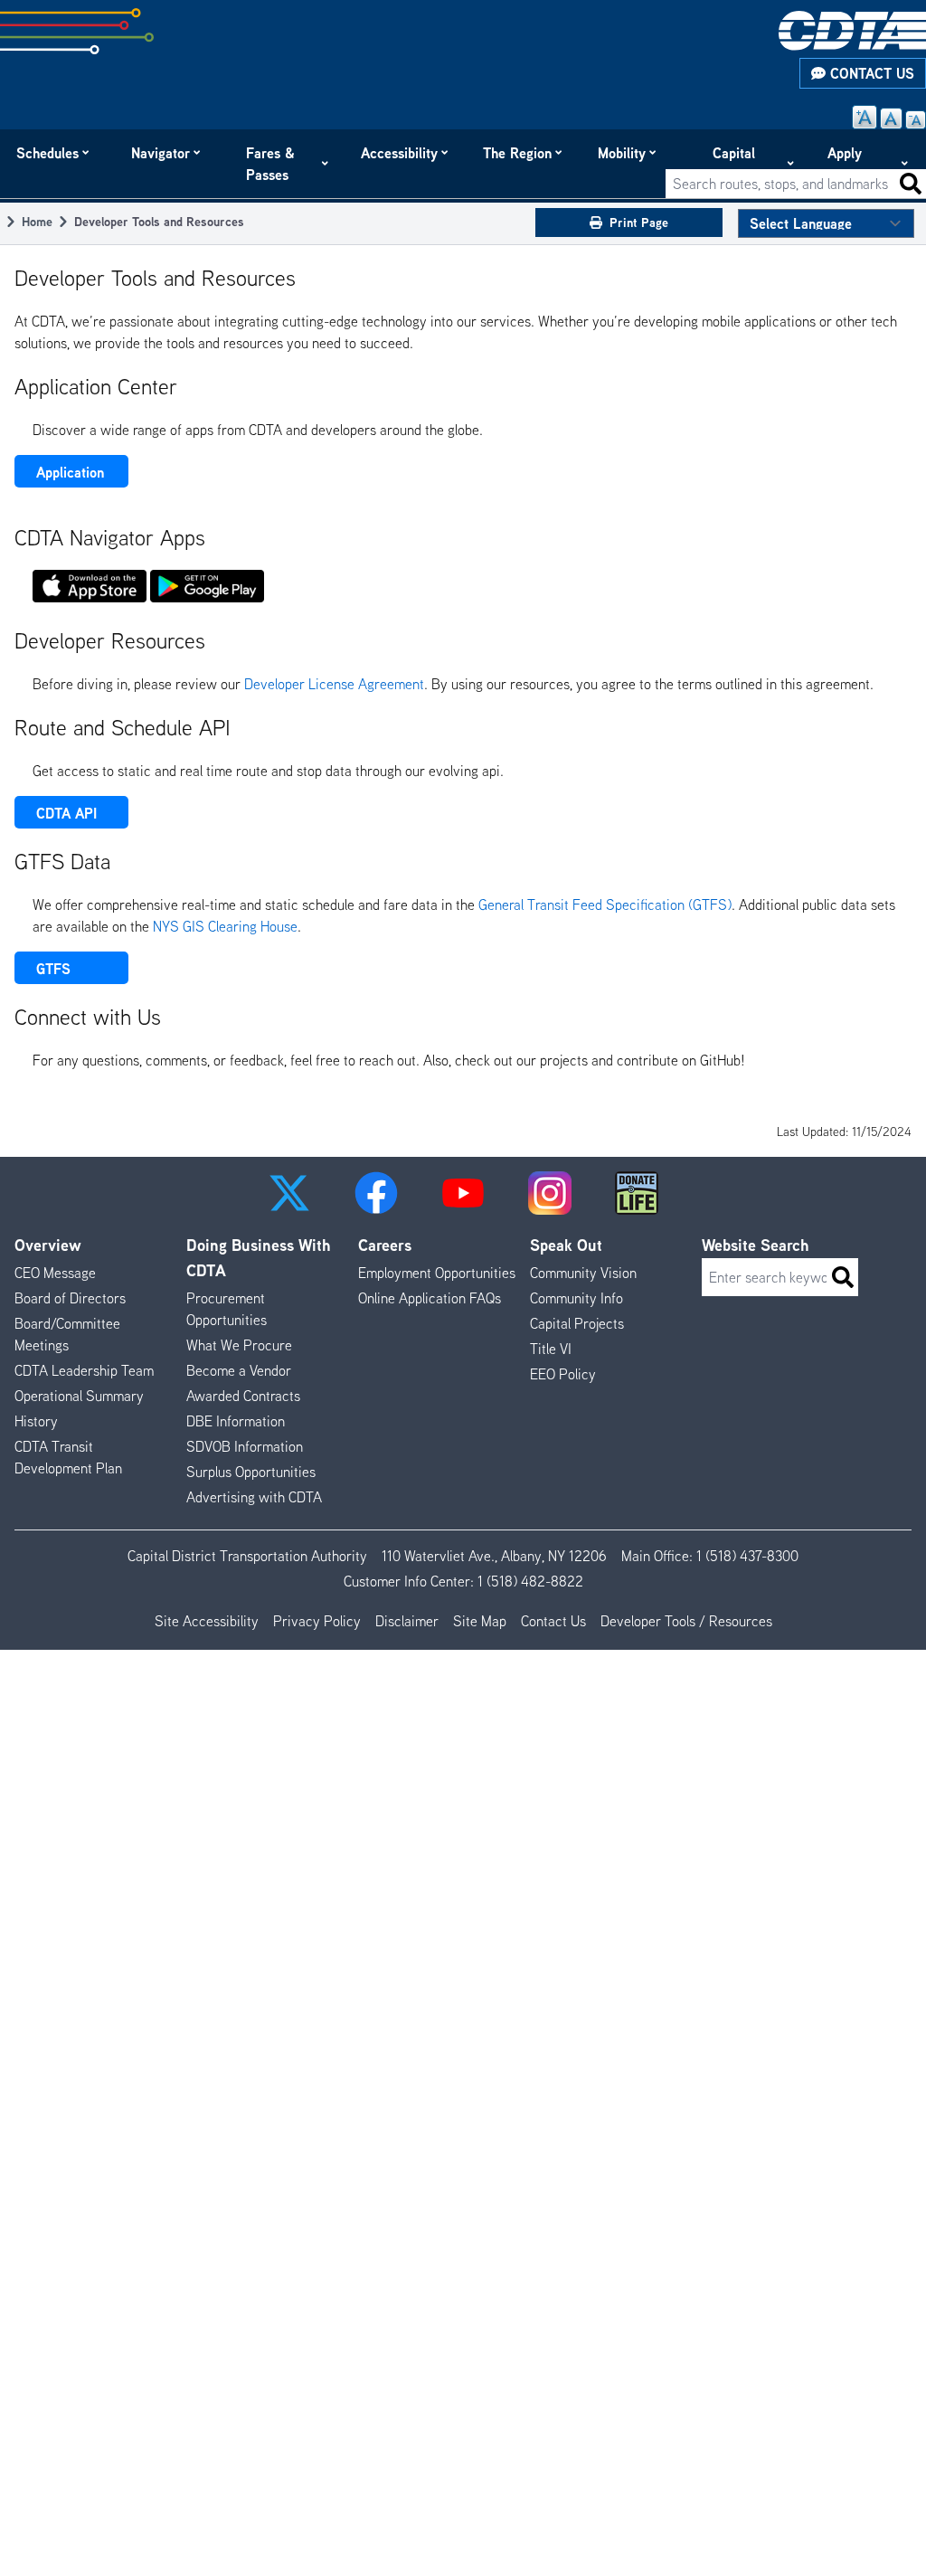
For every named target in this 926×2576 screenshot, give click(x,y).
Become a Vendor (239, 1370)
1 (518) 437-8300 (747, 1556)
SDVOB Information (245, 1446)
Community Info (576, 1298)
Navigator (161, 153)
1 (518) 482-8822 (530, 1581)
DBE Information (236, 1421)
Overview (48, 1245)
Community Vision (583, 1273)
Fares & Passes (270, 164)
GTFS (53, 969)
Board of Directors (70, 1298)
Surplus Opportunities (251, 1472)
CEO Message (55, 1273)
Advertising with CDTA (254, 1497)
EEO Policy (563, 1374)
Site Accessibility (207, 1621)
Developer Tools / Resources (686, 1621)
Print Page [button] (639, 222)
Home (37, 221)
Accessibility (400, 153)
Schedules (48, 153)
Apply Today (846, 164)
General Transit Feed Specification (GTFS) (605, 904)
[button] (289, 1193)
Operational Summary (79, 1396)
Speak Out (566, 1245)
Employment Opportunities (437, 1273)
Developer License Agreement (334, 684)
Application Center (70, 475)
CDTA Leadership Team (84, 1370)
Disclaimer (407, 1621)
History (36, 1421)
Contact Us (870, 73)
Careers (385, 1245)
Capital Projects (739, 164)
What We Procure (239, 1345)
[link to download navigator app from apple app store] (90, 586)
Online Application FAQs (430, 1298)
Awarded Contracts (243, 1396)
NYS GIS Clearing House (225, 926)
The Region (518, 153)
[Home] (852, 31)
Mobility (623, 153)
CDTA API (66, 813)
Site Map (480, 1621)
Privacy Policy (317, 1621)
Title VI (551, 1349)
